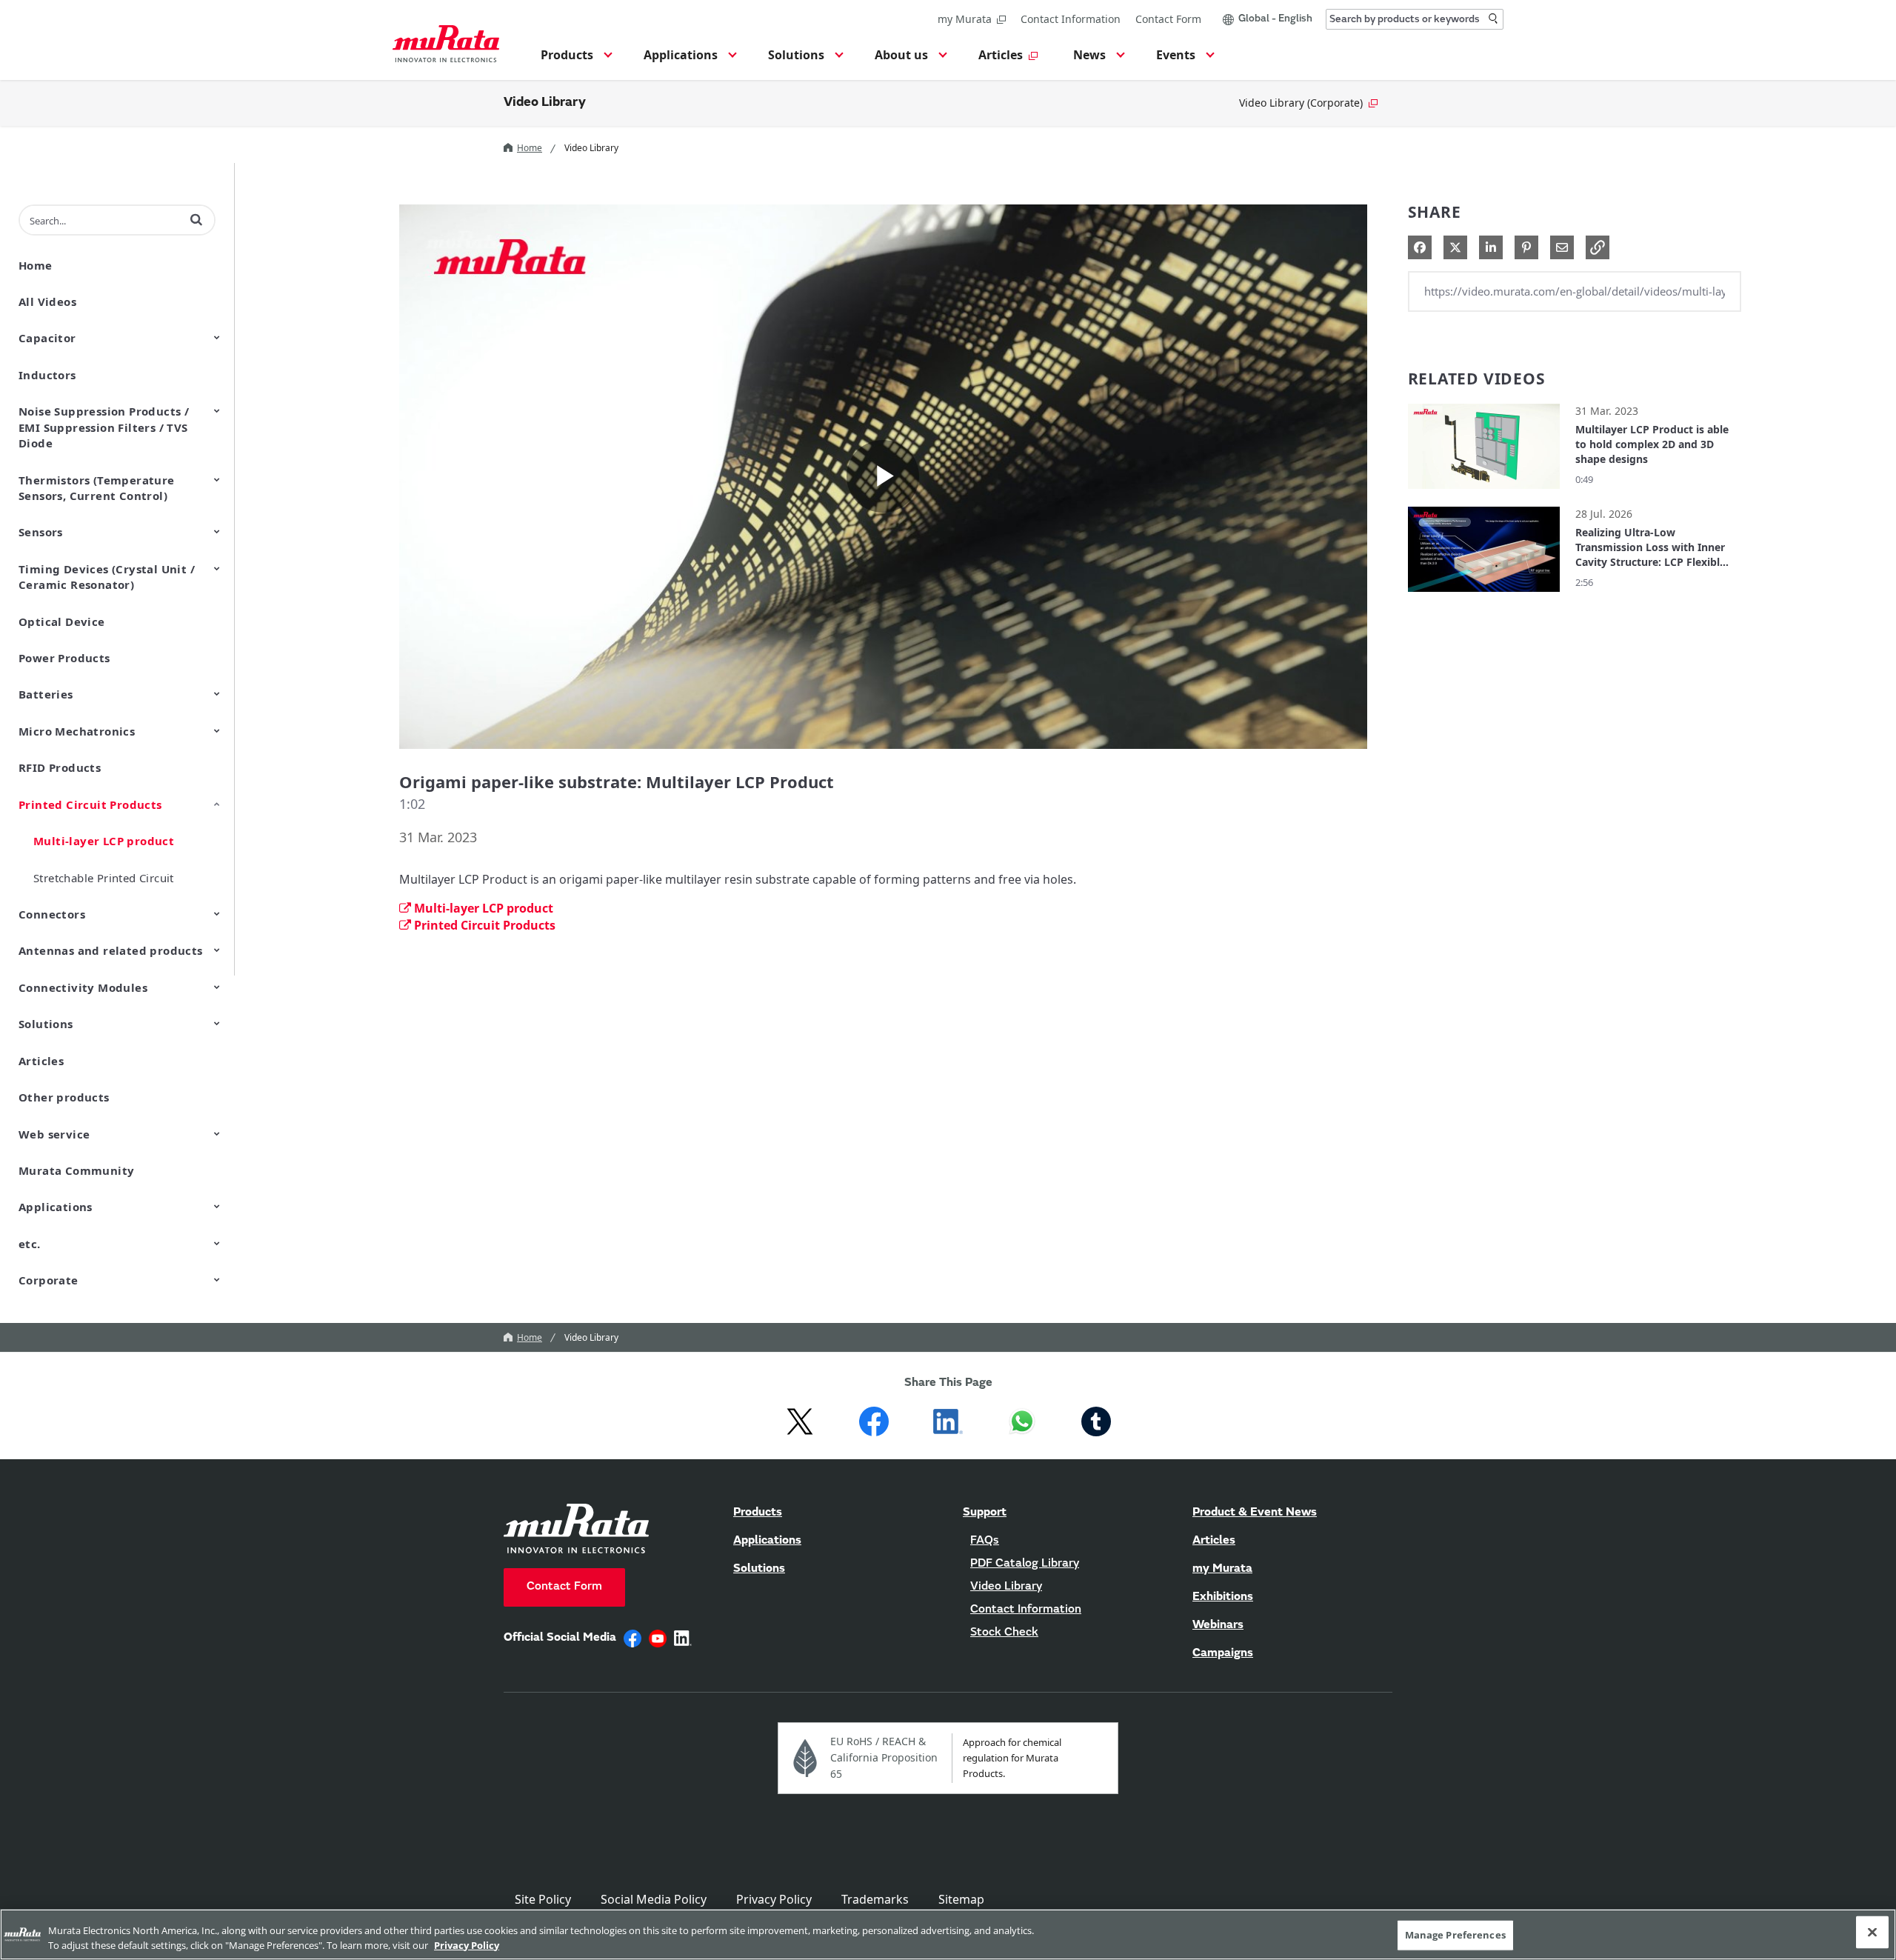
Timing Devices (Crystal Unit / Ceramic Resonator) (107, 577)
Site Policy (543, 1899)
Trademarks (875, 1899)
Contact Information (1071, 19)
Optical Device (62, 621)
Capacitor (47, 338)
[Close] (1872, 1933)
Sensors (41, 532)
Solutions (46, 1024)
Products (758, 1513)
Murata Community (76, 1170)
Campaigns (1223, 1653)
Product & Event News (1255, 1513)
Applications (56, 1207)
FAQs (985, 1541)
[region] (948, 1934)
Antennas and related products (111, 950)
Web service (54, 1134)
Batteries (46, 694)
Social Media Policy (654, 1899)
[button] (574, 59)
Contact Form (1168, 19)
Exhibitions (1223, 1597)
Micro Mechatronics (77, 731)
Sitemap (961, 1899)
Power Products (64, 658)
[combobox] (1415, 19)
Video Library (545, 103)
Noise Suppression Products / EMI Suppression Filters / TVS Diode (104, 427)
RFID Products (60, 767)
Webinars (1218, 1625)
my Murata (965, 19)
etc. (30, 1244)
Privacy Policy (774, 1899)
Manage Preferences (1455, 1935)
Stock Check (1004, 1633)
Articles (41, 1061)
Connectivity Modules (83, 987)
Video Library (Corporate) (1301, 103)
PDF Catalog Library (1025, 1564)
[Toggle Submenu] (217, 337)
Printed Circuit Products (90, 804)
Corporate (49, 1280)
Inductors (47, 375)
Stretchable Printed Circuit (104, 878)
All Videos (47, 301)
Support (985, 1513)
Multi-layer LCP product (104, 841)
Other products (64, 1097)
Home (530, 148)
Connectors (52, 914)
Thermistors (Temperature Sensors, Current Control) (97, 488)
